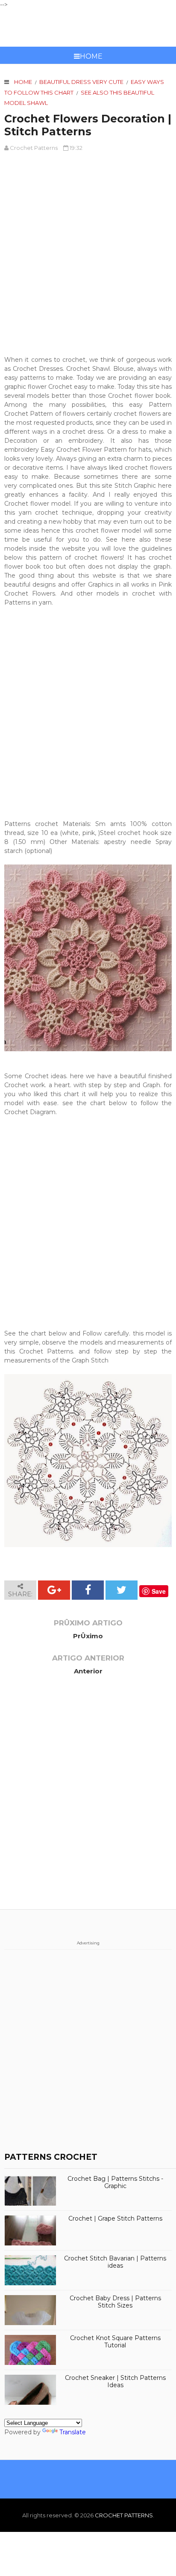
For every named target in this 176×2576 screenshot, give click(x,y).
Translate (73, 2432)
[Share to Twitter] (122, 1590)
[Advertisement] (88, 249)
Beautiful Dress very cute (81, 82)
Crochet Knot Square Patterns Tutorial (115, 2342)
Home (91, 56)
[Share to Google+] (54, 1590)
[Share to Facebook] (88, 1590)
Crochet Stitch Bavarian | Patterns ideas (115, 2262)
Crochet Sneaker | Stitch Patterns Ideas (115, 2382)
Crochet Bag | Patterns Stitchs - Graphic (115, 2182)
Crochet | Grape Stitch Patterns (115, 2219)
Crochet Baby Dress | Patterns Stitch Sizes (115, 2302)
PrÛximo (88, 1636)
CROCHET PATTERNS (88, 28)
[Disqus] (88, 1800)
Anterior (88, 1671)
